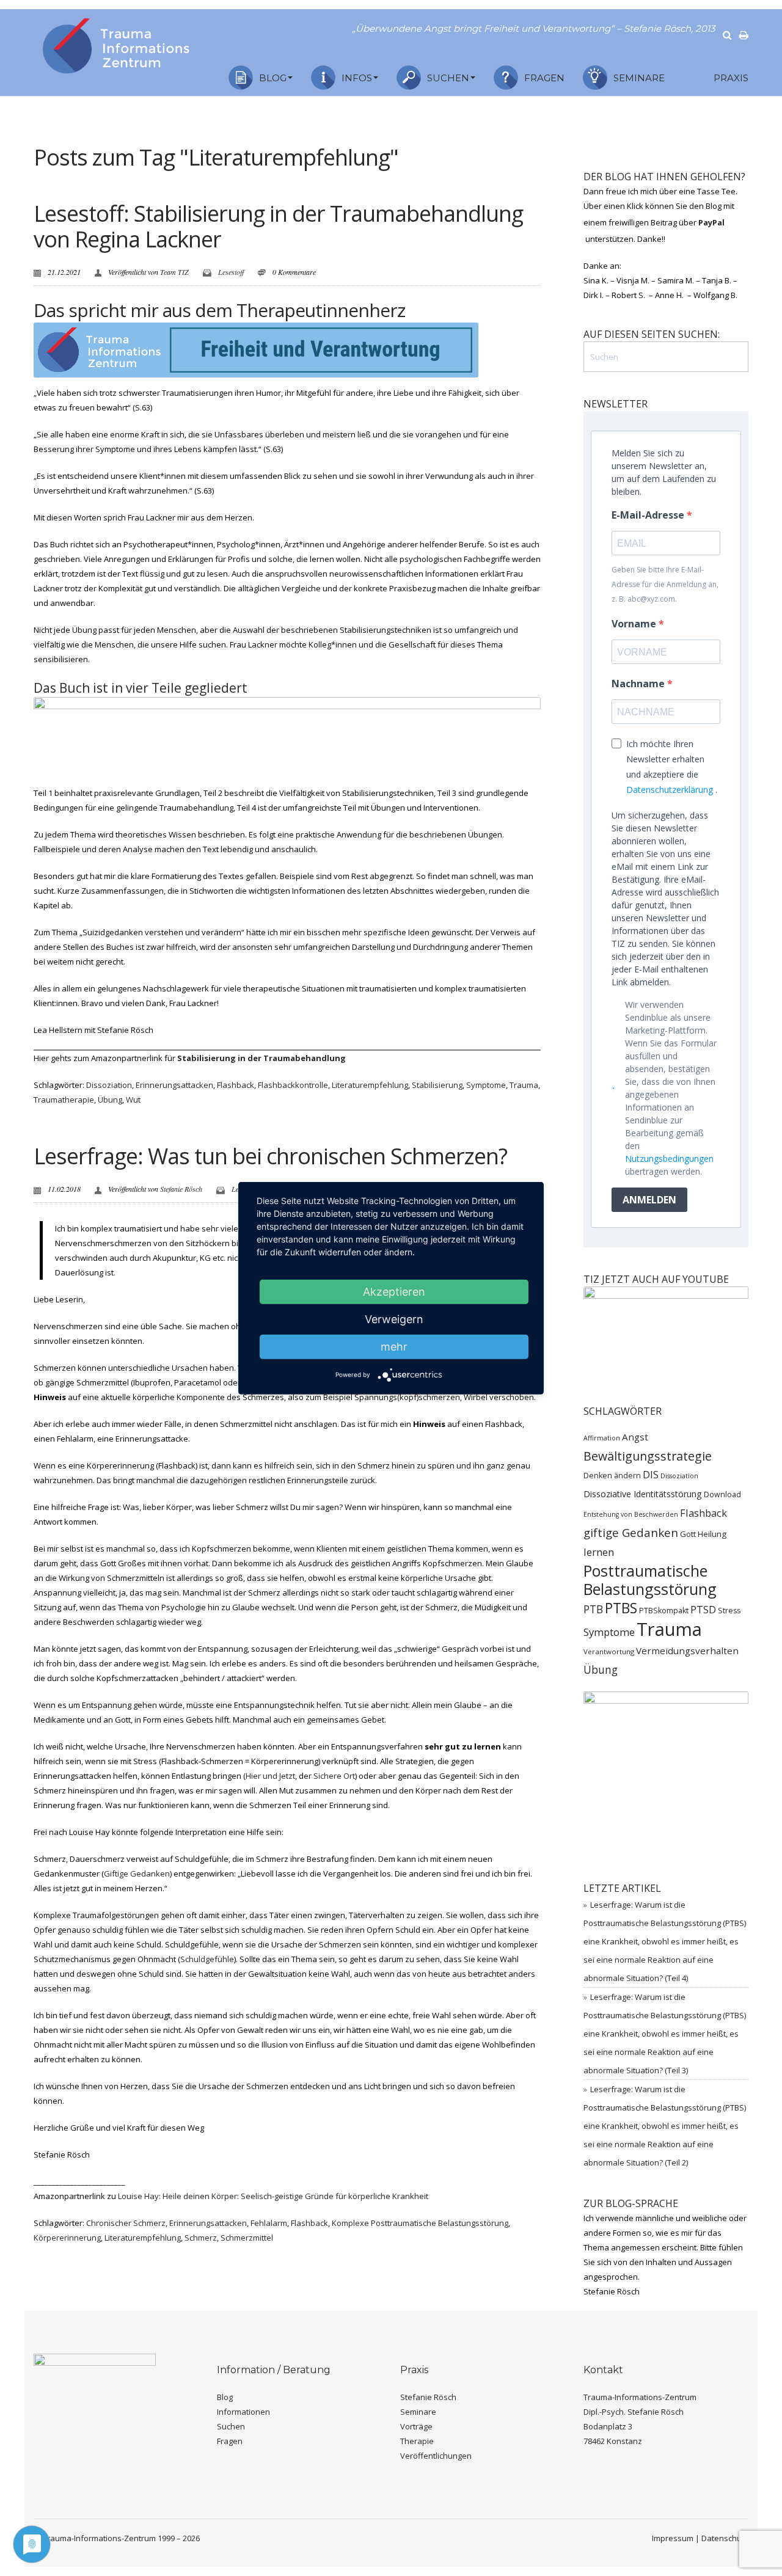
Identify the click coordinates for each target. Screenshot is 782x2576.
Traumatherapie (64, 1100)
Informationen (243, 2412)
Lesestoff (231, 272)
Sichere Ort (334, 1776)
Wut (133, 1100)
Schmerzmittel (247, 2238)
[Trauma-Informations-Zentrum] (116, 43)
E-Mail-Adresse (649, 515)
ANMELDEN (649, 1200)
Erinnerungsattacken (174, 1085)
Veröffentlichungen (436, 2456)
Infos (357, 78)
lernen (599, 1552)
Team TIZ (174, 272)
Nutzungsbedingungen (669, 1158)
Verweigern (394, 1319)
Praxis (731, 78)
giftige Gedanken (631, 1532)
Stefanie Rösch (181, 1189)
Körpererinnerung (67, 2238)
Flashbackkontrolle (293, 1085)
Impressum (673, 2538)
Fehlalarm (269, 2223)
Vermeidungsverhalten (687, 1651)
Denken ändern (612, 1476)
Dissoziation (109, 1085)
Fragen (544, 78)
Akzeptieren (394, 1291)
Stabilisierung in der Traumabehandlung (261, 1058)
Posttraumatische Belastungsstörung (650, 1580)
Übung (110, 1100)
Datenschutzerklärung (670, 790)
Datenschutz (725, 2538)
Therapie (417, 2441)
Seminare (639, 78)
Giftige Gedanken (137, 1874)
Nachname (639, 684)
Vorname (635, 624)
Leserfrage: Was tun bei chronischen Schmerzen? (270, 1156)
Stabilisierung (437, 1085)
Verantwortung (609, 1651)
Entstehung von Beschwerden (631, 1514)
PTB (593, 1609)
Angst (635, 1437)
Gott (688, 1534)
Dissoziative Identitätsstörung (643, 1494)
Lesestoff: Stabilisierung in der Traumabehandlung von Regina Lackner (278, 226)
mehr (394, 1346)
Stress (729, 1611)
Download (722, 1494)
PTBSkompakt (664, 1611)
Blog (273, 78)
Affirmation (602, 1438)
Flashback (236, 1085)
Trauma (524, 1085)
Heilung (712, 1534)
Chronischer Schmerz (126, 2223)
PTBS (621, 1608)
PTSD (703, 1609)
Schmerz (201, 2238)
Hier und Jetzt (270, 1776)
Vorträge (416, 2426)
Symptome (486, 1085)
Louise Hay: (273, 2196)
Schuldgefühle (207, 1959)
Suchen (448, 78)
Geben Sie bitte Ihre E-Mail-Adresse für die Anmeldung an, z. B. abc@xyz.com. (665, 584)
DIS (651, 1474)
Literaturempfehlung (370, 1085)
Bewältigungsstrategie (648, 1456)
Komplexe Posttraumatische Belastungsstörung (420, 2223)
